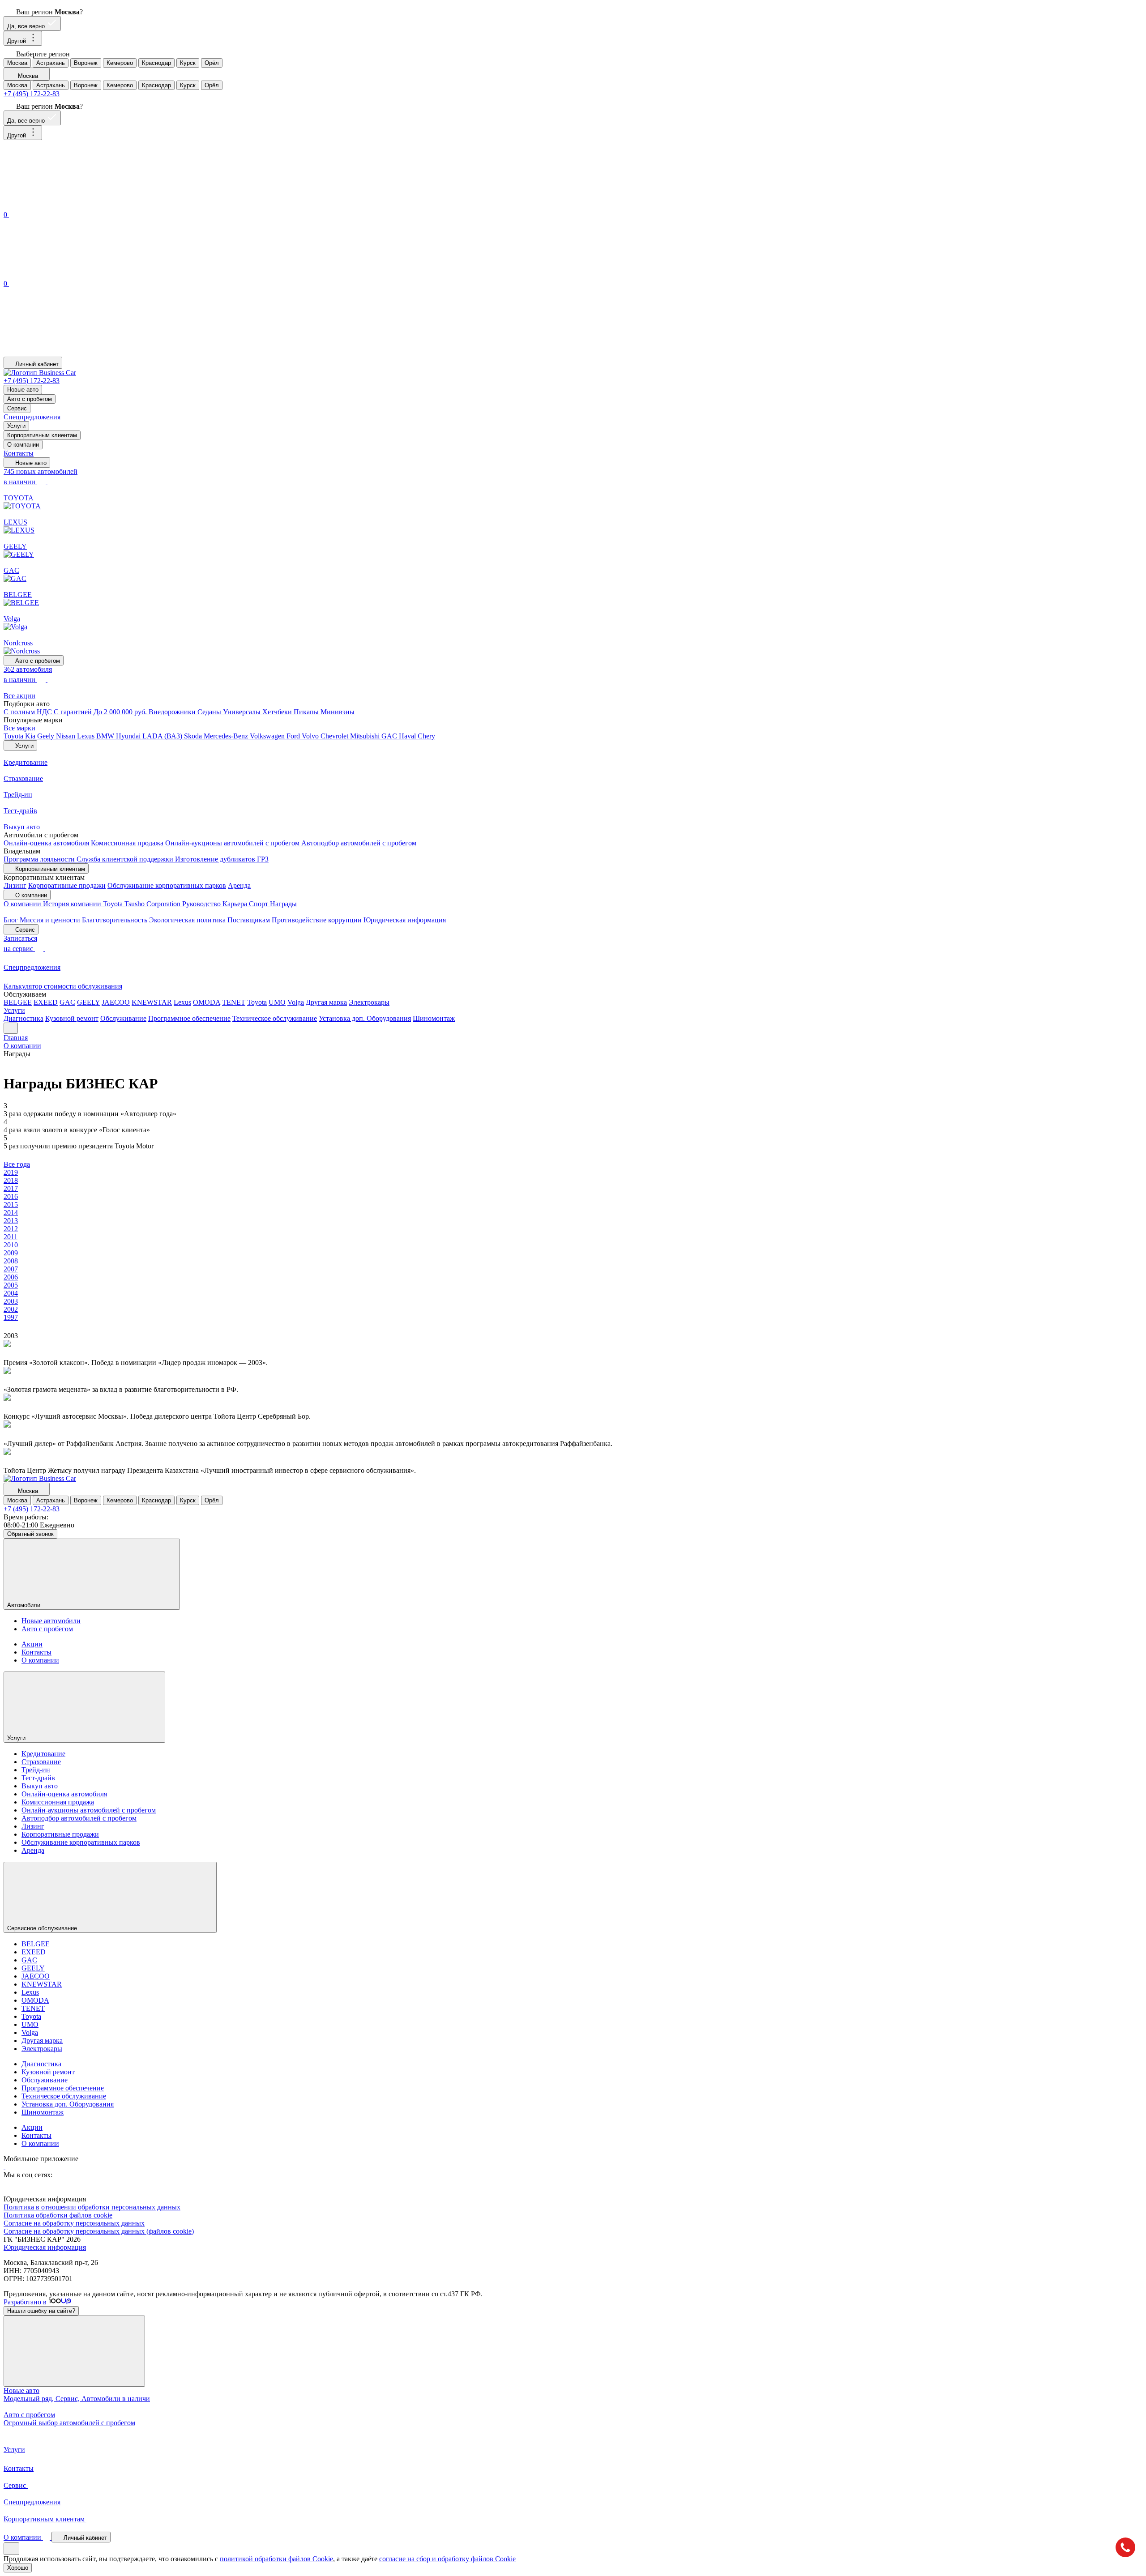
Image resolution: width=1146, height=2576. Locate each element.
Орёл (212, 63)
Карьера (236, 904)
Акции (32, 1644)
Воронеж (86, 63)
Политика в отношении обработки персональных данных (92, 2207)
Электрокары (369, 1002)
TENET (234, 1002)
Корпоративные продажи (67, 885)
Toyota (14, 736)
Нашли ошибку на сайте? (41, 2311)
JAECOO (116, 1002)
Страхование (41, 1762)
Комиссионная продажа (128, 843)
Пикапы (307, 712)
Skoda (194, 736)
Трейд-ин (36, 1770)
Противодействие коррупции (318, 920)
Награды (283, 904)
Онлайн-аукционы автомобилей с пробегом (233, 843)
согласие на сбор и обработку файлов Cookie (447, 2559)
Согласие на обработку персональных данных (74, 2223)
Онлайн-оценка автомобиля (47, 843)
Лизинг (15, 885)
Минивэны (338, 712)
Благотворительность (115, 920)
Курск (188, 63)
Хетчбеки (278, 712)
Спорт (259, 904)
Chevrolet (335, 736)
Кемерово (120, 63)
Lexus (87, 736)
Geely (47, 736)
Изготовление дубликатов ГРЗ (222, 859)
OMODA (207, 1002)
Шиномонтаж (434, 1018)
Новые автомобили (51, 1621)
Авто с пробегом (30, 399)
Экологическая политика (188, 920)
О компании (23, 445)
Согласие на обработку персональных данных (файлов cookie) (99, 2231)
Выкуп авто (40, 1786)
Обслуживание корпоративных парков (167, 885)
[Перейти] (4, 2167)
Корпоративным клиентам (42, 435)
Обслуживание (123, 1018)
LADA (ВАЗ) (163, 736)
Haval (408, 736)
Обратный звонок (30, 1534)
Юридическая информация (405, 920)
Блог (12, 920)
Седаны (210, 712)
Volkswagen (268, 736)
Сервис (17, 408)
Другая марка (326, 1002)
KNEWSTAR (152, 1002)
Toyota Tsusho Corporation (143, 904)
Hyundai (129, 736)
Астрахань (51, 63)
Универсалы (243, 712)
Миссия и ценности (51, 920)
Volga (296, 1002)
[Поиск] (71, 205)
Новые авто (23, 390)
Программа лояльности (40, 859)
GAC (390, 736)
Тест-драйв (38, 1778)
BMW (106, 736)
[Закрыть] (74, 2351)
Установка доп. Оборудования (365, 1018)
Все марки (19, 728)
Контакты (19, 453)
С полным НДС (29, 712)
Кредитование (43, 1754)
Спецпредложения (32, 417)
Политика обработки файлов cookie (58, 2215)
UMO (277, 1002)
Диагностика (24, 1018)
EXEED (46, 1002)
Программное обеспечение (189, 1018)
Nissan (66, 736)
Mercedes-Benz (227, 736)
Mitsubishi (366, 736)
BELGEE (18, 1002)
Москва (17, 63)
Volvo (311, 736)
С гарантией (74, 712)
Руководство (202, 904)
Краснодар (156, 63)
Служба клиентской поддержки (126, 859)
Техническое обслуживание (275, 1018)
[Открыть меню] (11, 1028)
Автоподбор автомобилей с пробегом (359, 843)
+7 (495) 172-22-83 (32, 94)
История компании (73, 904)
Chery (426, 736)
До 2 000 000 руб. (121, 712)
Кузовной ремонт (72, 1018)
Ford (294, 736)
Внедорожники (173, 712)
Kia (31, 736)
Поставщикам (250, 920)
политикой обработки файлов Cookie (276, 2559)
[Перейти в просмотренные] (71, 352)
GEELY (88, 1002)
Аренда (239, 885)
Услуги (16, 426)
